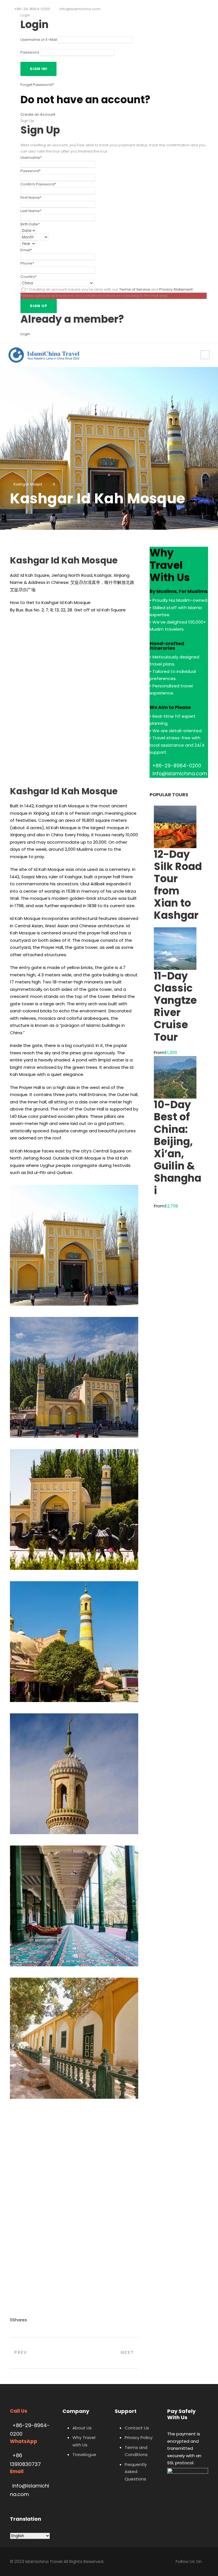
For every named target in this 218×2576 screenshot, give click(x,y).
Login (25, 334)
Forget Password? (37, 85)
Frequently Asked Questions (136, 2472)
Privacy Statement (176, 289)
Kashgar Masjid (28, 484)
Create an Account (38, 114)
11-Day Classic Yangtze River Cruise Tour (175, 1007)
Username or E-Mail (39, 40)
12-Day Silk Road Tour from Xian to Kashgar (178, 885)
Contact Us (137, 2428)
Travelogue (84, 2454)
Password (30, 52)
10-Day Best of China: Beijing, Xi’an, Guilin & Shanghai (178, 1147)
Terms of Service (135, 289)
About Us (82, 2428)
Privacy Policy (139, 2437)
